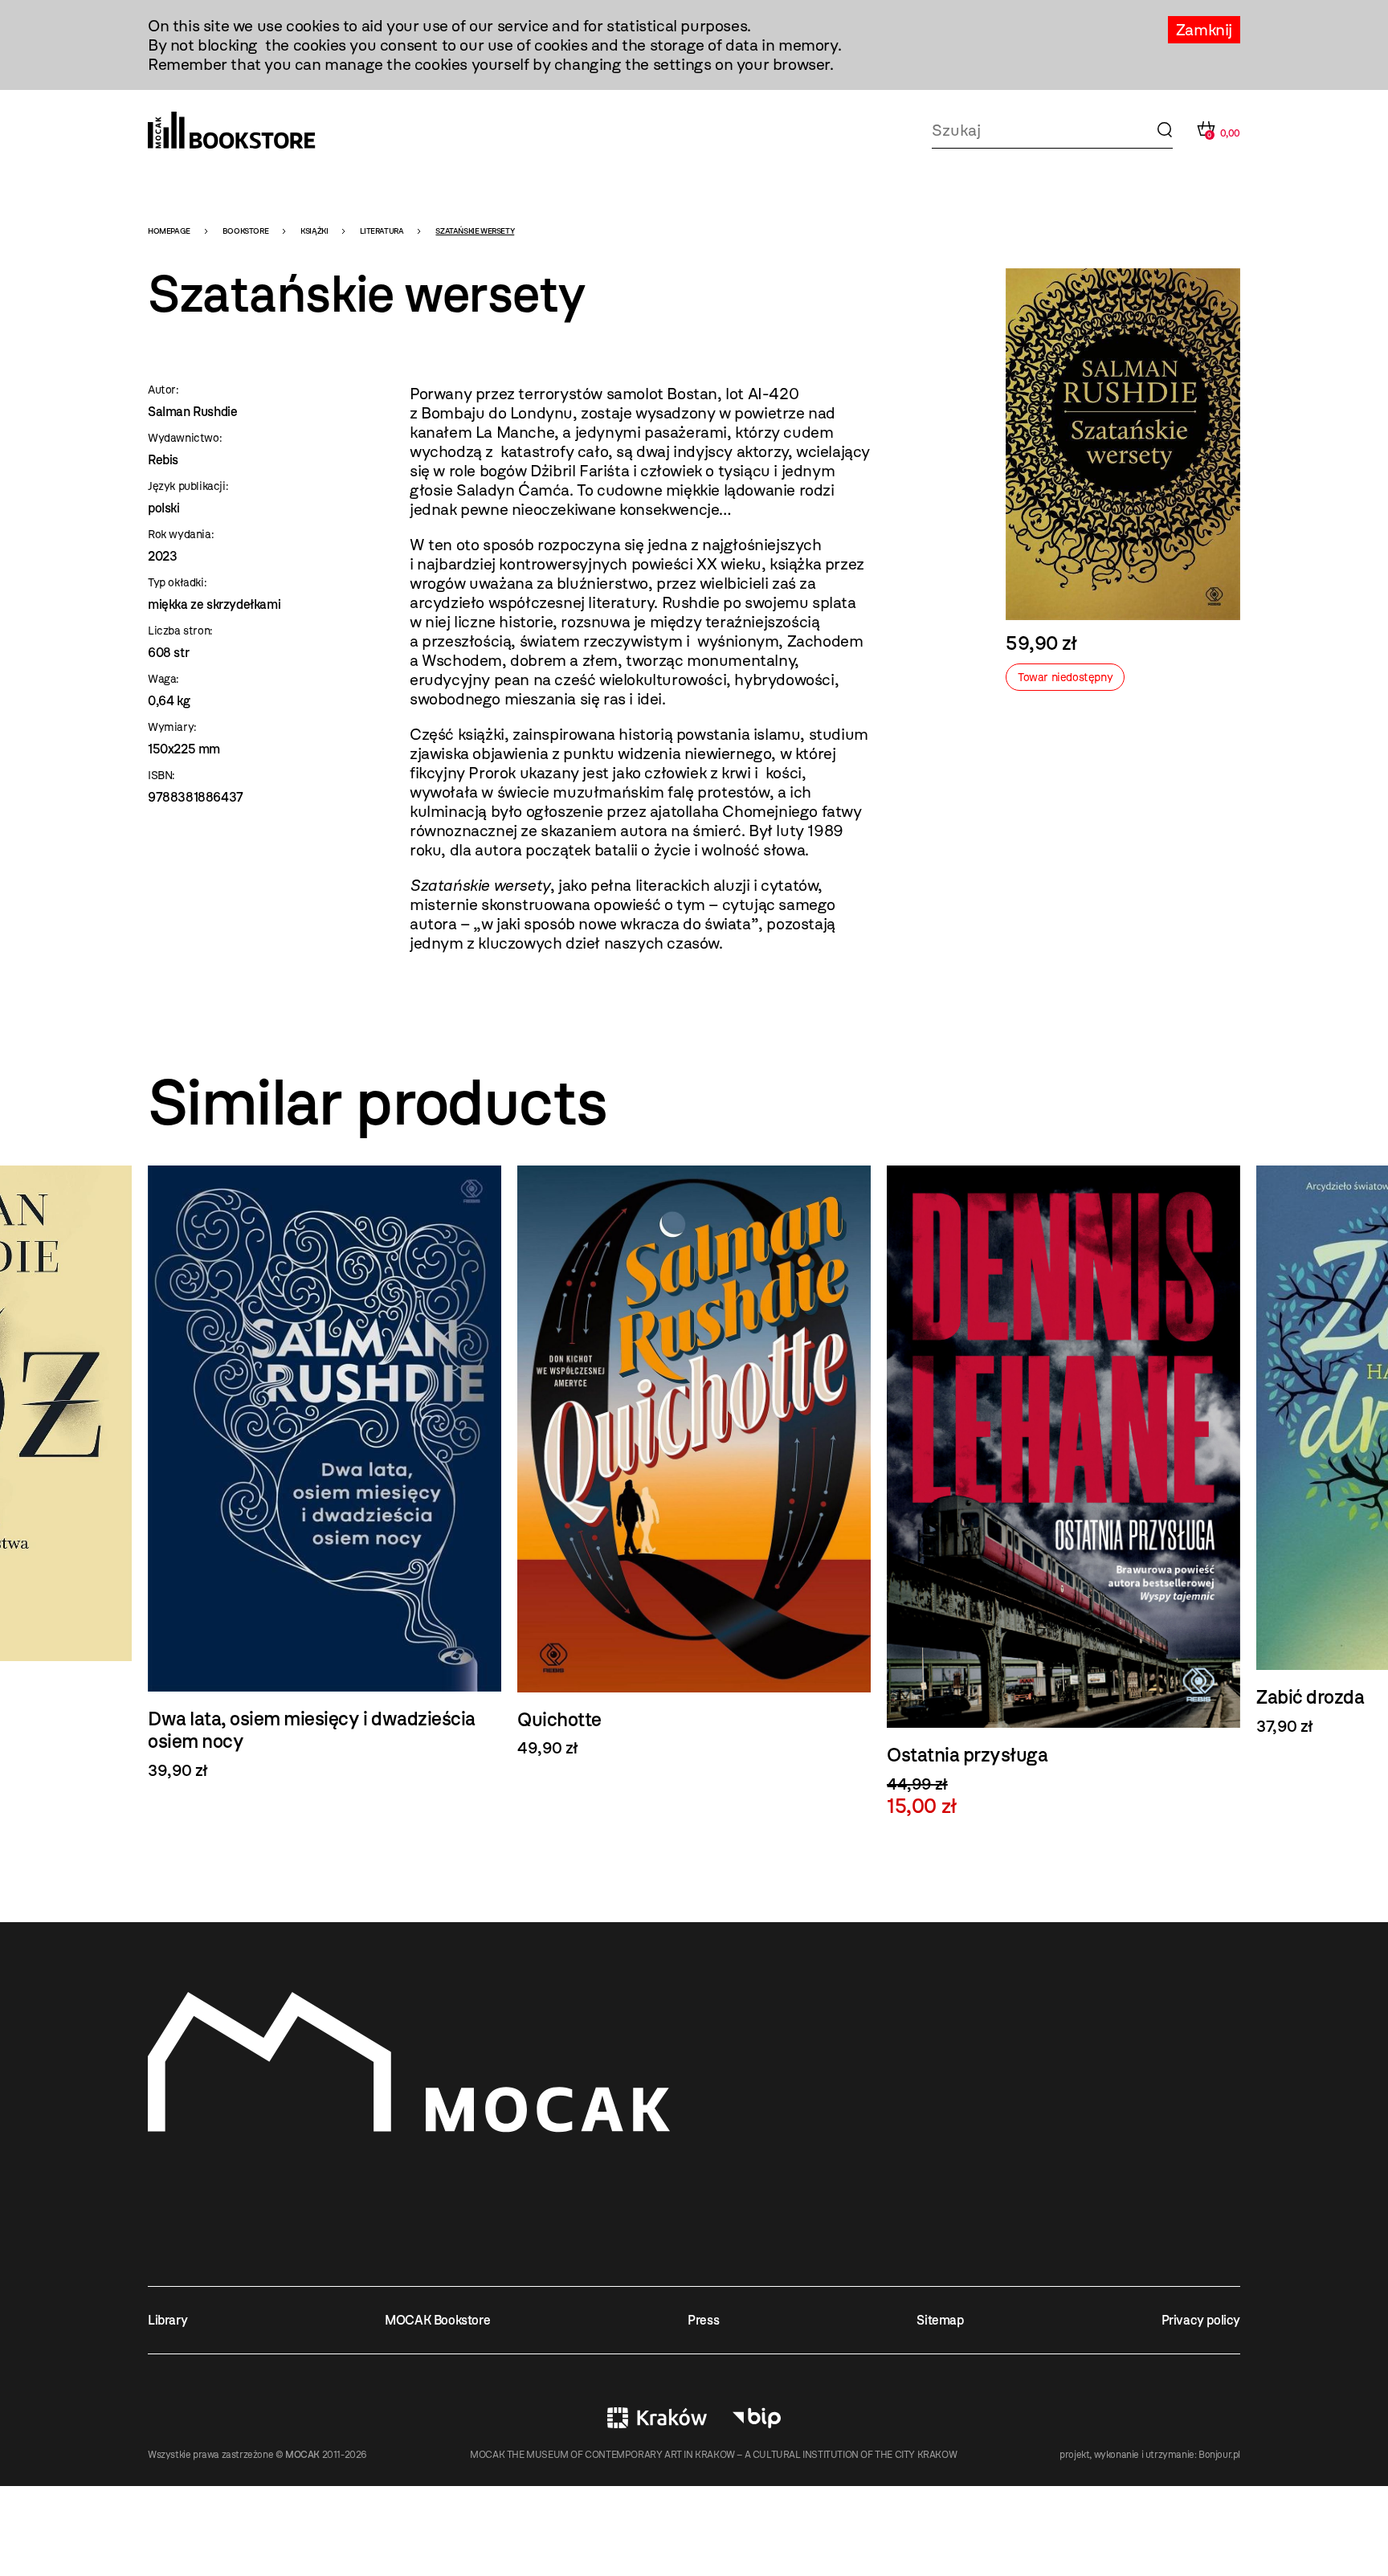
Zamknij (1204, 30)
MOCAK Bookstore (437, 2320)
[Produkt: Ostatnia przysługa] (1063, 1492)
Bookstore (245, 231)
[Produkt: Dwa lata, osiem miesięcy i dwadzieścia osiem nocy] (325, 1473)
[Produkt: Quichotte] (694, 1462)
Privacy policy (1201, 2320)
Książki (314, 231)
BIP (757, 2418)
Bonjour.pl (1219, 2455)
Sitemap (940, 2320)
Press (703, 2320)
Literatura (382, 231)
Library (167, 2320)
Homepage (169, 231)
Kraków (657, 2418)
